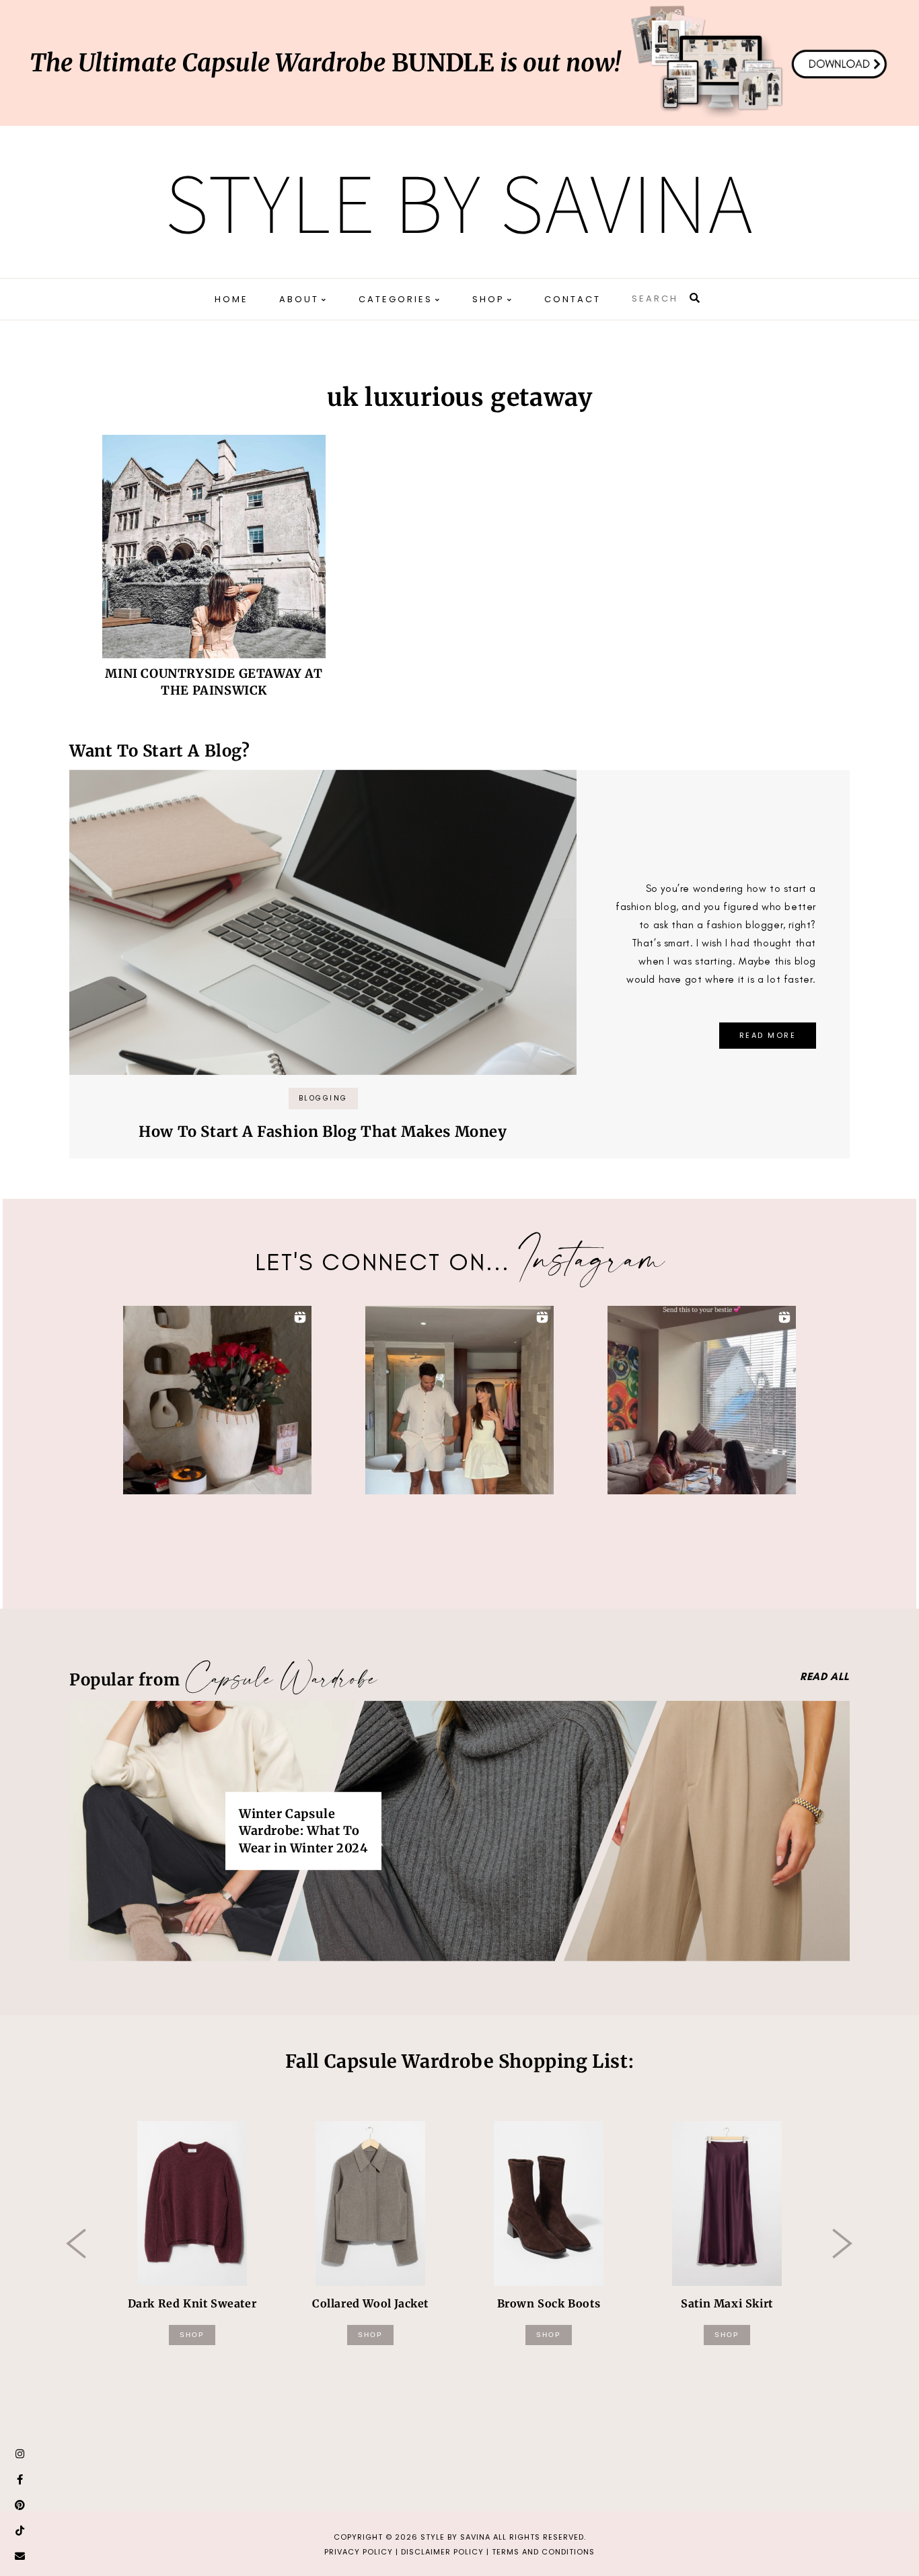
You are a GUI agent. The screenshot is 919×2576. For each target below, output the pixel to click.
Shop (192, 2335)
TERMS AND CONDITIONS (543, 2552)
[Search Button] (696, 298)
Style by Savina (459, 202)
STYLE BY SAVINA (455, 2537)
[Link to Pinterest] (20, 2505)
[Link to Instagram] (20, 2454)
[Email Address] (20, 2556)
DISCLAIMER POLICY (442, 2552)
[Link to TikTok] (20, 2531)
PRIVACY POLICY (359, 2552)
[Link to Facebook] (20, 2480)
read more (768, 1035)
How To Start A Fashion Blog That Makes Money (323, 1132)
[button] (217, 1400)
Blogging (323, 1098)
